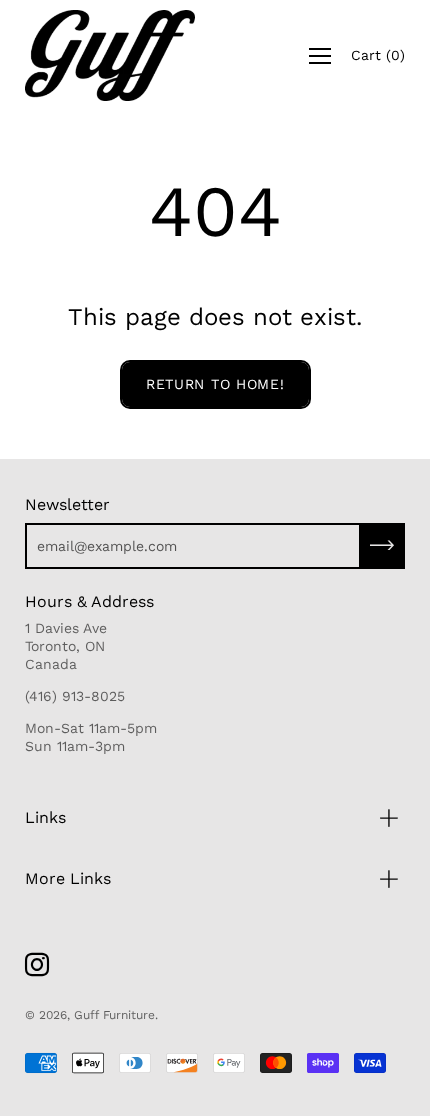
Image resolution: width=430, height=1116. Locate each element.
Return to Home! (215, 384)
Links (45, 817)
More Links (68, 878)
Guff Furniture (114, 1015)
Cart (378, 55)
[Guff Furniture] (110, 55)
